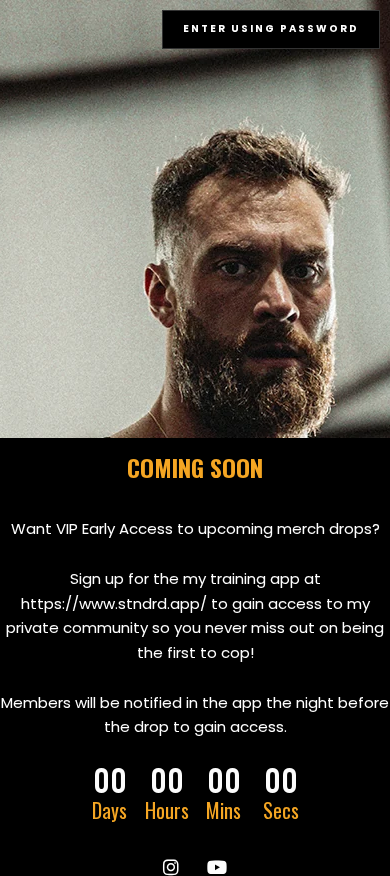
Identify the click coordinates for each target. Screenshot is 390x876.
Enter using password (271, 28)
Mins (223, 810)
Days (109, 810)
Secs (281, 810)
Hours (167, 810)
